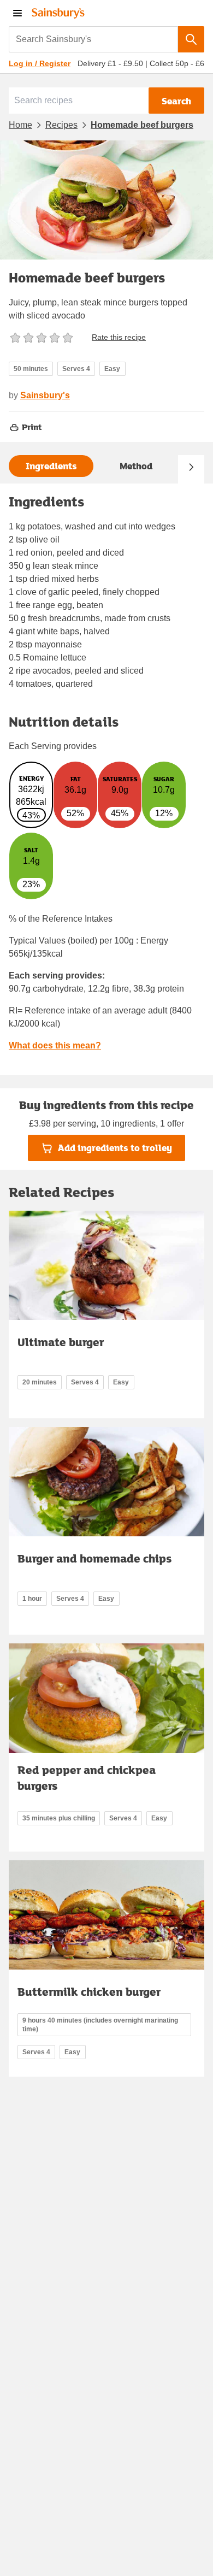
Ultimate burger (61, 1342)
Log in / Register (40, 63)
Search (176, 101)
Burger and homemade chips (94, 1558)
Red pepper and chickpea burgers (87, 1778)
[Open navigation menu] (17, 13)
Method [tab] (136, 466)
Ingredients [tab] (51, 466)
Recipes (61, 125)
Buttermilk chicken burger (89, 1991)
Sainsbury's (45, 395)
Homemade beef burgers (142, 125)
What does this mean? (55, 1045)
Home (20, 125)
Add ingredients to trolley (115, 1148)
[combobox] (93, 39)
